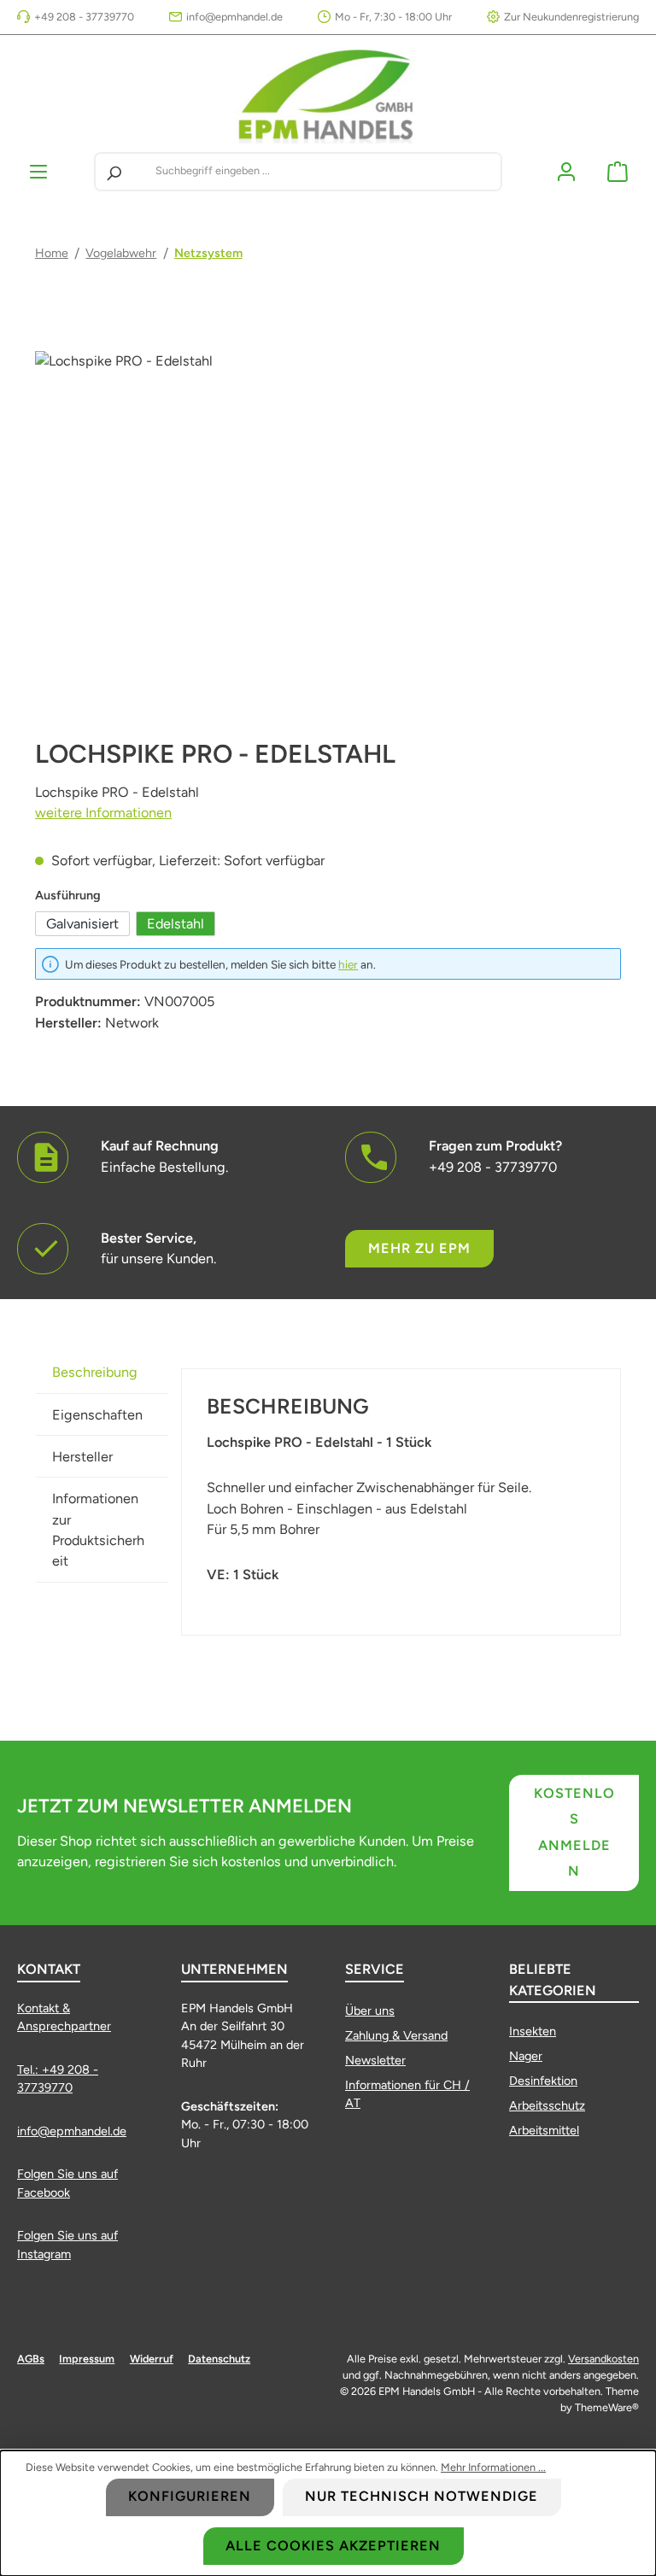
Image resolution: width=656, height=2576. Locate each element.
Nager (526, 2056)
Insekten (533, 2031)
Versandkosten (603, 2359)
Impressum (87, 2359)
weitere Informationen (103, 813)
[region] (328, 535)
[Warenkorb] (618, 171)
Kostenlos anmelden (574, 1832)
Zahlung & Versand (396, 2035)
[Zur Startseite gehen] (328, 94)
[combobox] (325, 172)
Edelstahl (176, 924)
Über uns (370, 2011)
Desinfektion (543, 2081)
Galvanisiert (82, 924)
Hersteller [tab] (82, 1457)
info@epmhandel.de (234, 17)
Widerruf (152, 2359)
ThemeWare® (607, 2407)
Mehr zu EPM (419, 1248)
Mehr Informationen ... (493, 2467)
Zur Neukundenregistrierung (571, 17)
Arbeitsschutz (547, 2105)
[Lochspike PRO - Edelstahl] (328, 535)
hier (348, 964)
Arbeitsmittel (544, 2130)
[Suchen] (114, 172)
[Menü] (38, 171)
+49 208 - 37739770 (84, 17)
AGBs (31, 2359)
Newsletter (375, 2060)
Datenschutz (219, 2359)
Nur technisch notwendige (422, 2496)
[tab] (102, 1372)
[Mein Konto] (566, 171)
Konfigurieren (190, 2496)
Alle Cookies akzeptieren (333, 2546)
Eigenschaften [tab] (97, 1415)
